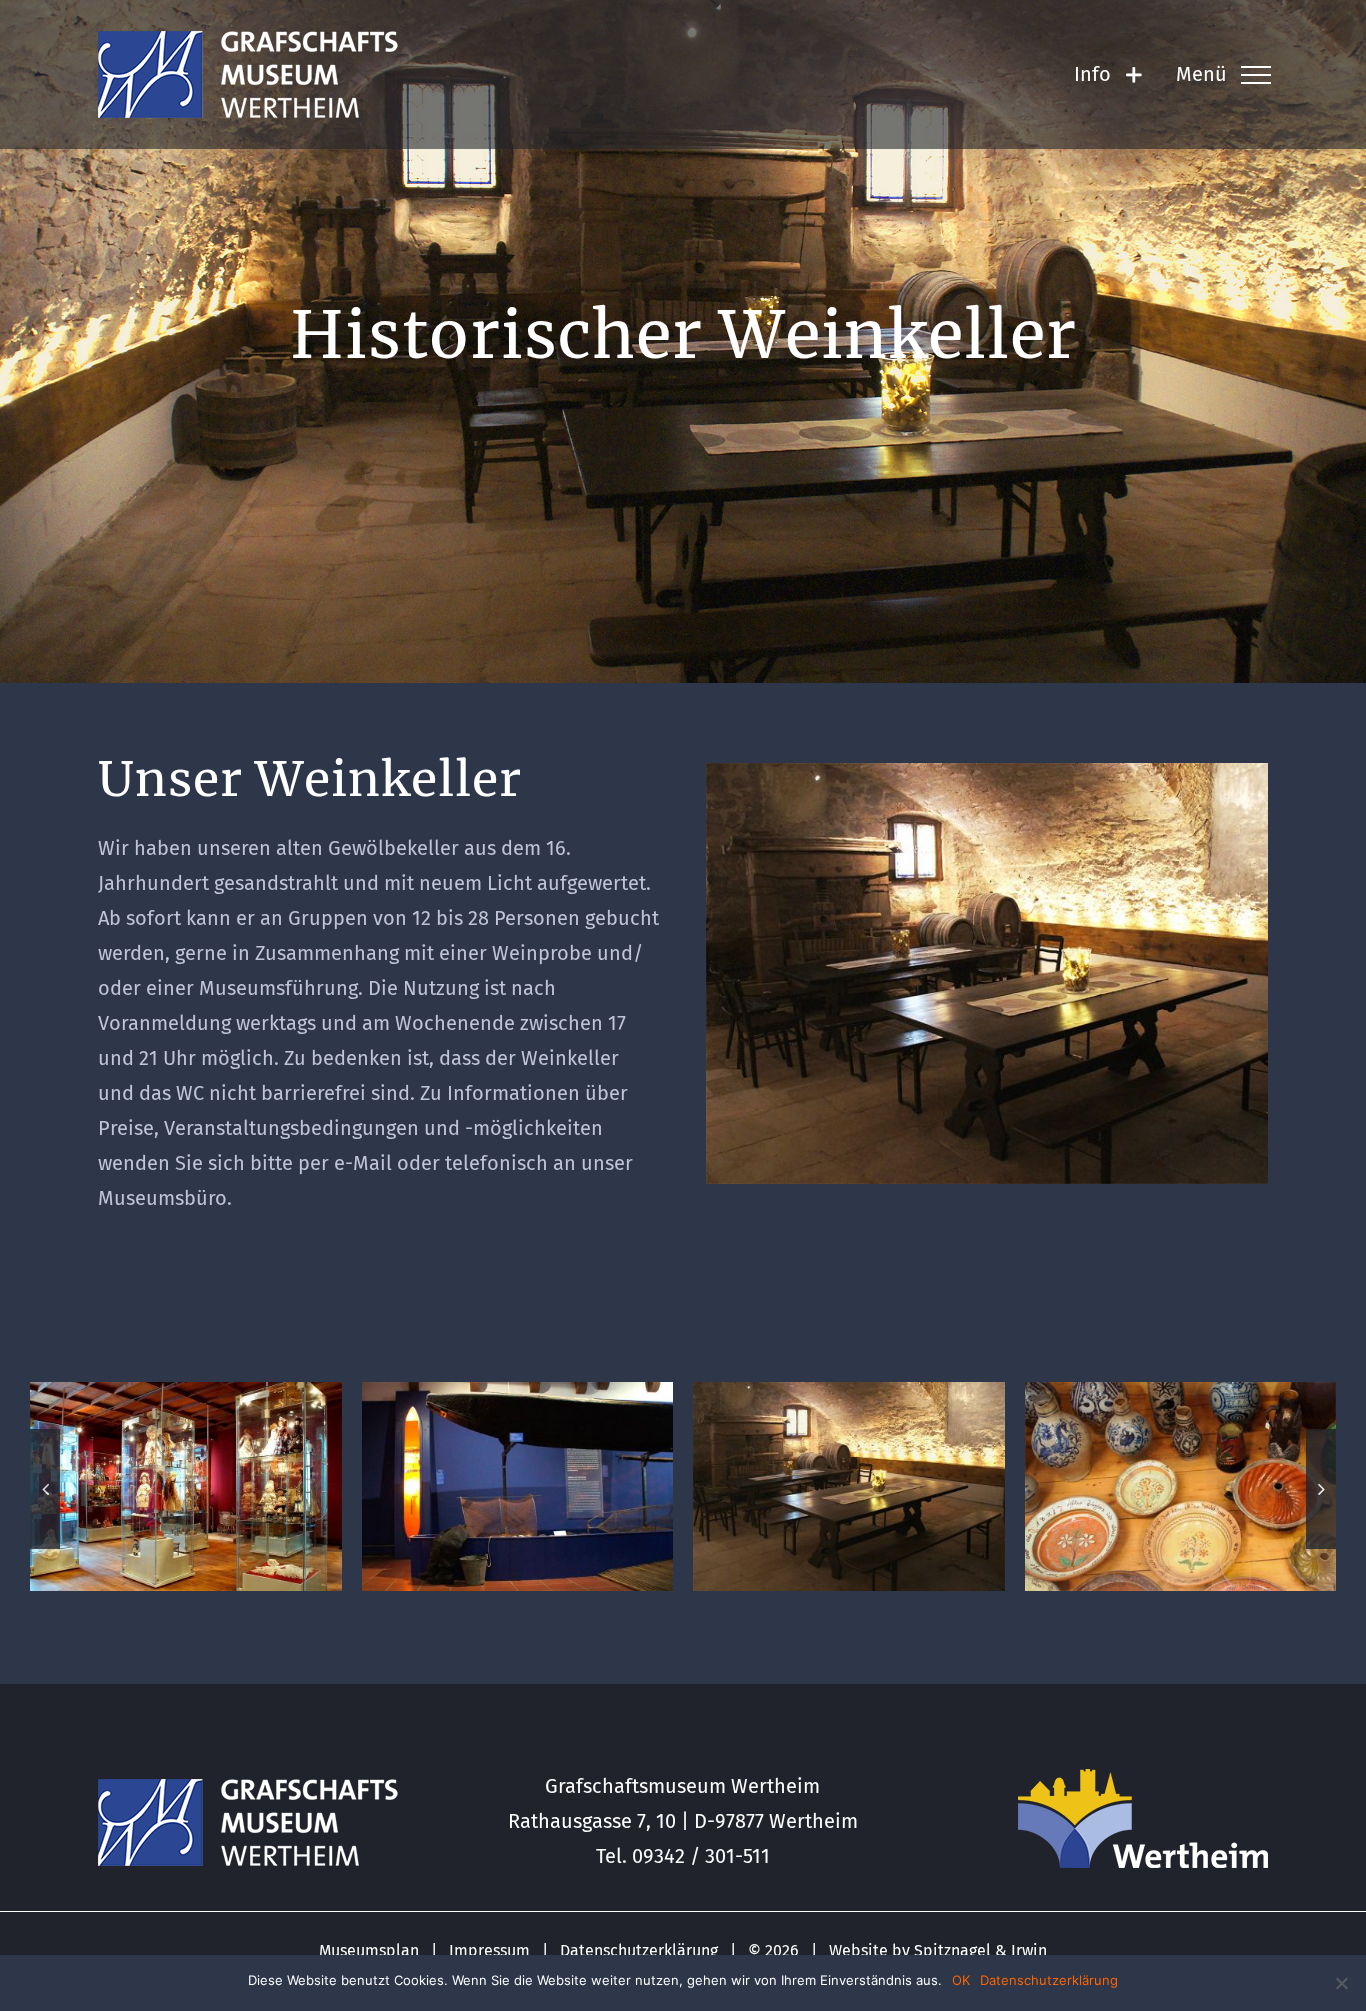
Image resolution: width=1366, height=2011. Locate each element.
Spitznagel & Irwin (980, 1950)
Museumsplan (369, 1950)
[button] (45, 1489)
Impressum (489, 1950)
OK (961, 1980)
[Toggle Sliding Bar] (1133, 74)
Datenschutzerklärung (639, 1950)
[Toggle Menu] (1256, 75)
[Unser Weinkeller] (987, 773)
